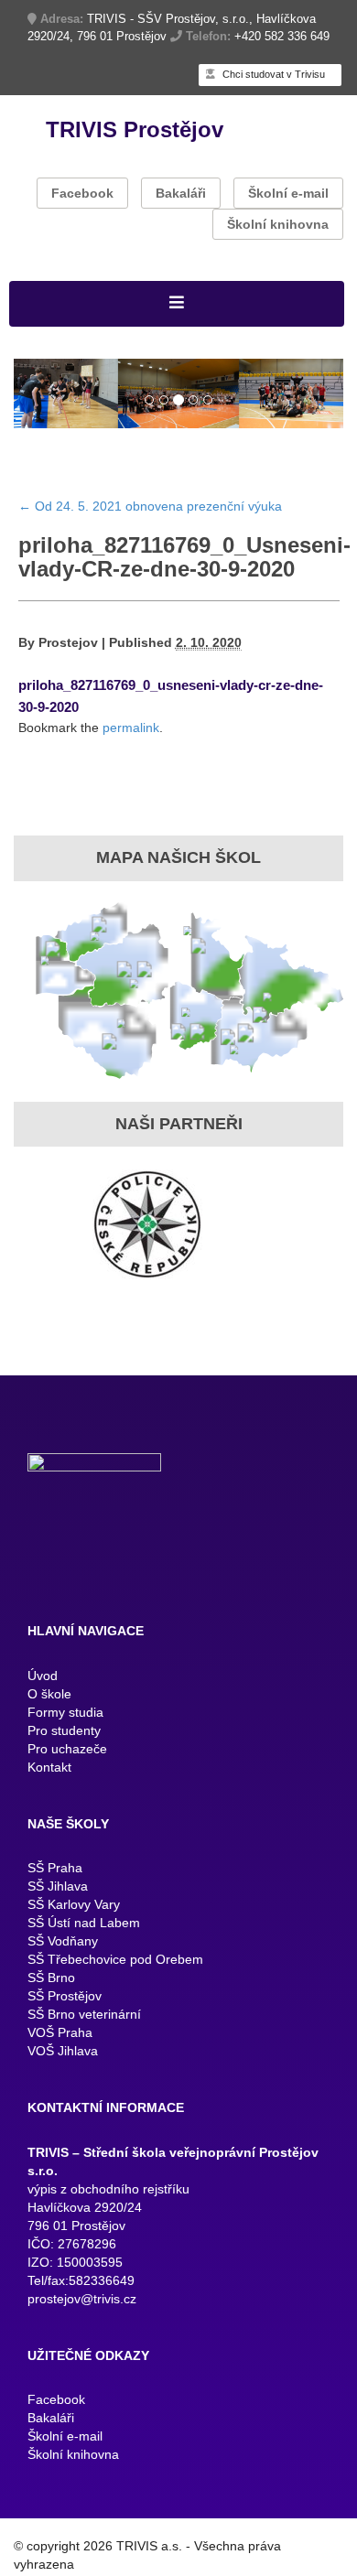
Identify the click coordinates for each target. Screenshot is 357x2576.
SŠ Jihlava (58, 1890)
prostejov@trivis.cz (82, 2302)
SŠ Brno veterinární (84, 2018)
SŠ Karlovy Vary (74, 1908)
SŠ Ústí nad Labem (84, 1926)
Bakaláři (181, 193)
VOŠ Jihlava (63, 2054)
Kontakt (49, 1771)
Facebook (82, 193)
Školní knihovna (278, 224)
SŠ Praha (55, 1871)
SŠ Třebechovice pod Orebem (115, 1963)
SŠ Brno (51, 1981)
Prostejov (68, 646)
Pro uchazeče (67, 1752)
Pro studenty (64, 1734)
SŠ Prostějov (65, 1999)
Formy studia (65, 1716)
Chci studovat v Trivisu (272, 74)
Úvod (43, 1679)
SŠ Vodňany (63, 1945)
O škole (49, 1698)
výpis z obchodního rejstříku (108, 2193)
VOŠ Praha (60, 2036)
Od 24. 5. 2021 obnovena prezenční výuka (150, 510)
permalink (131, 731)
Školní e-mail (288, 193)
